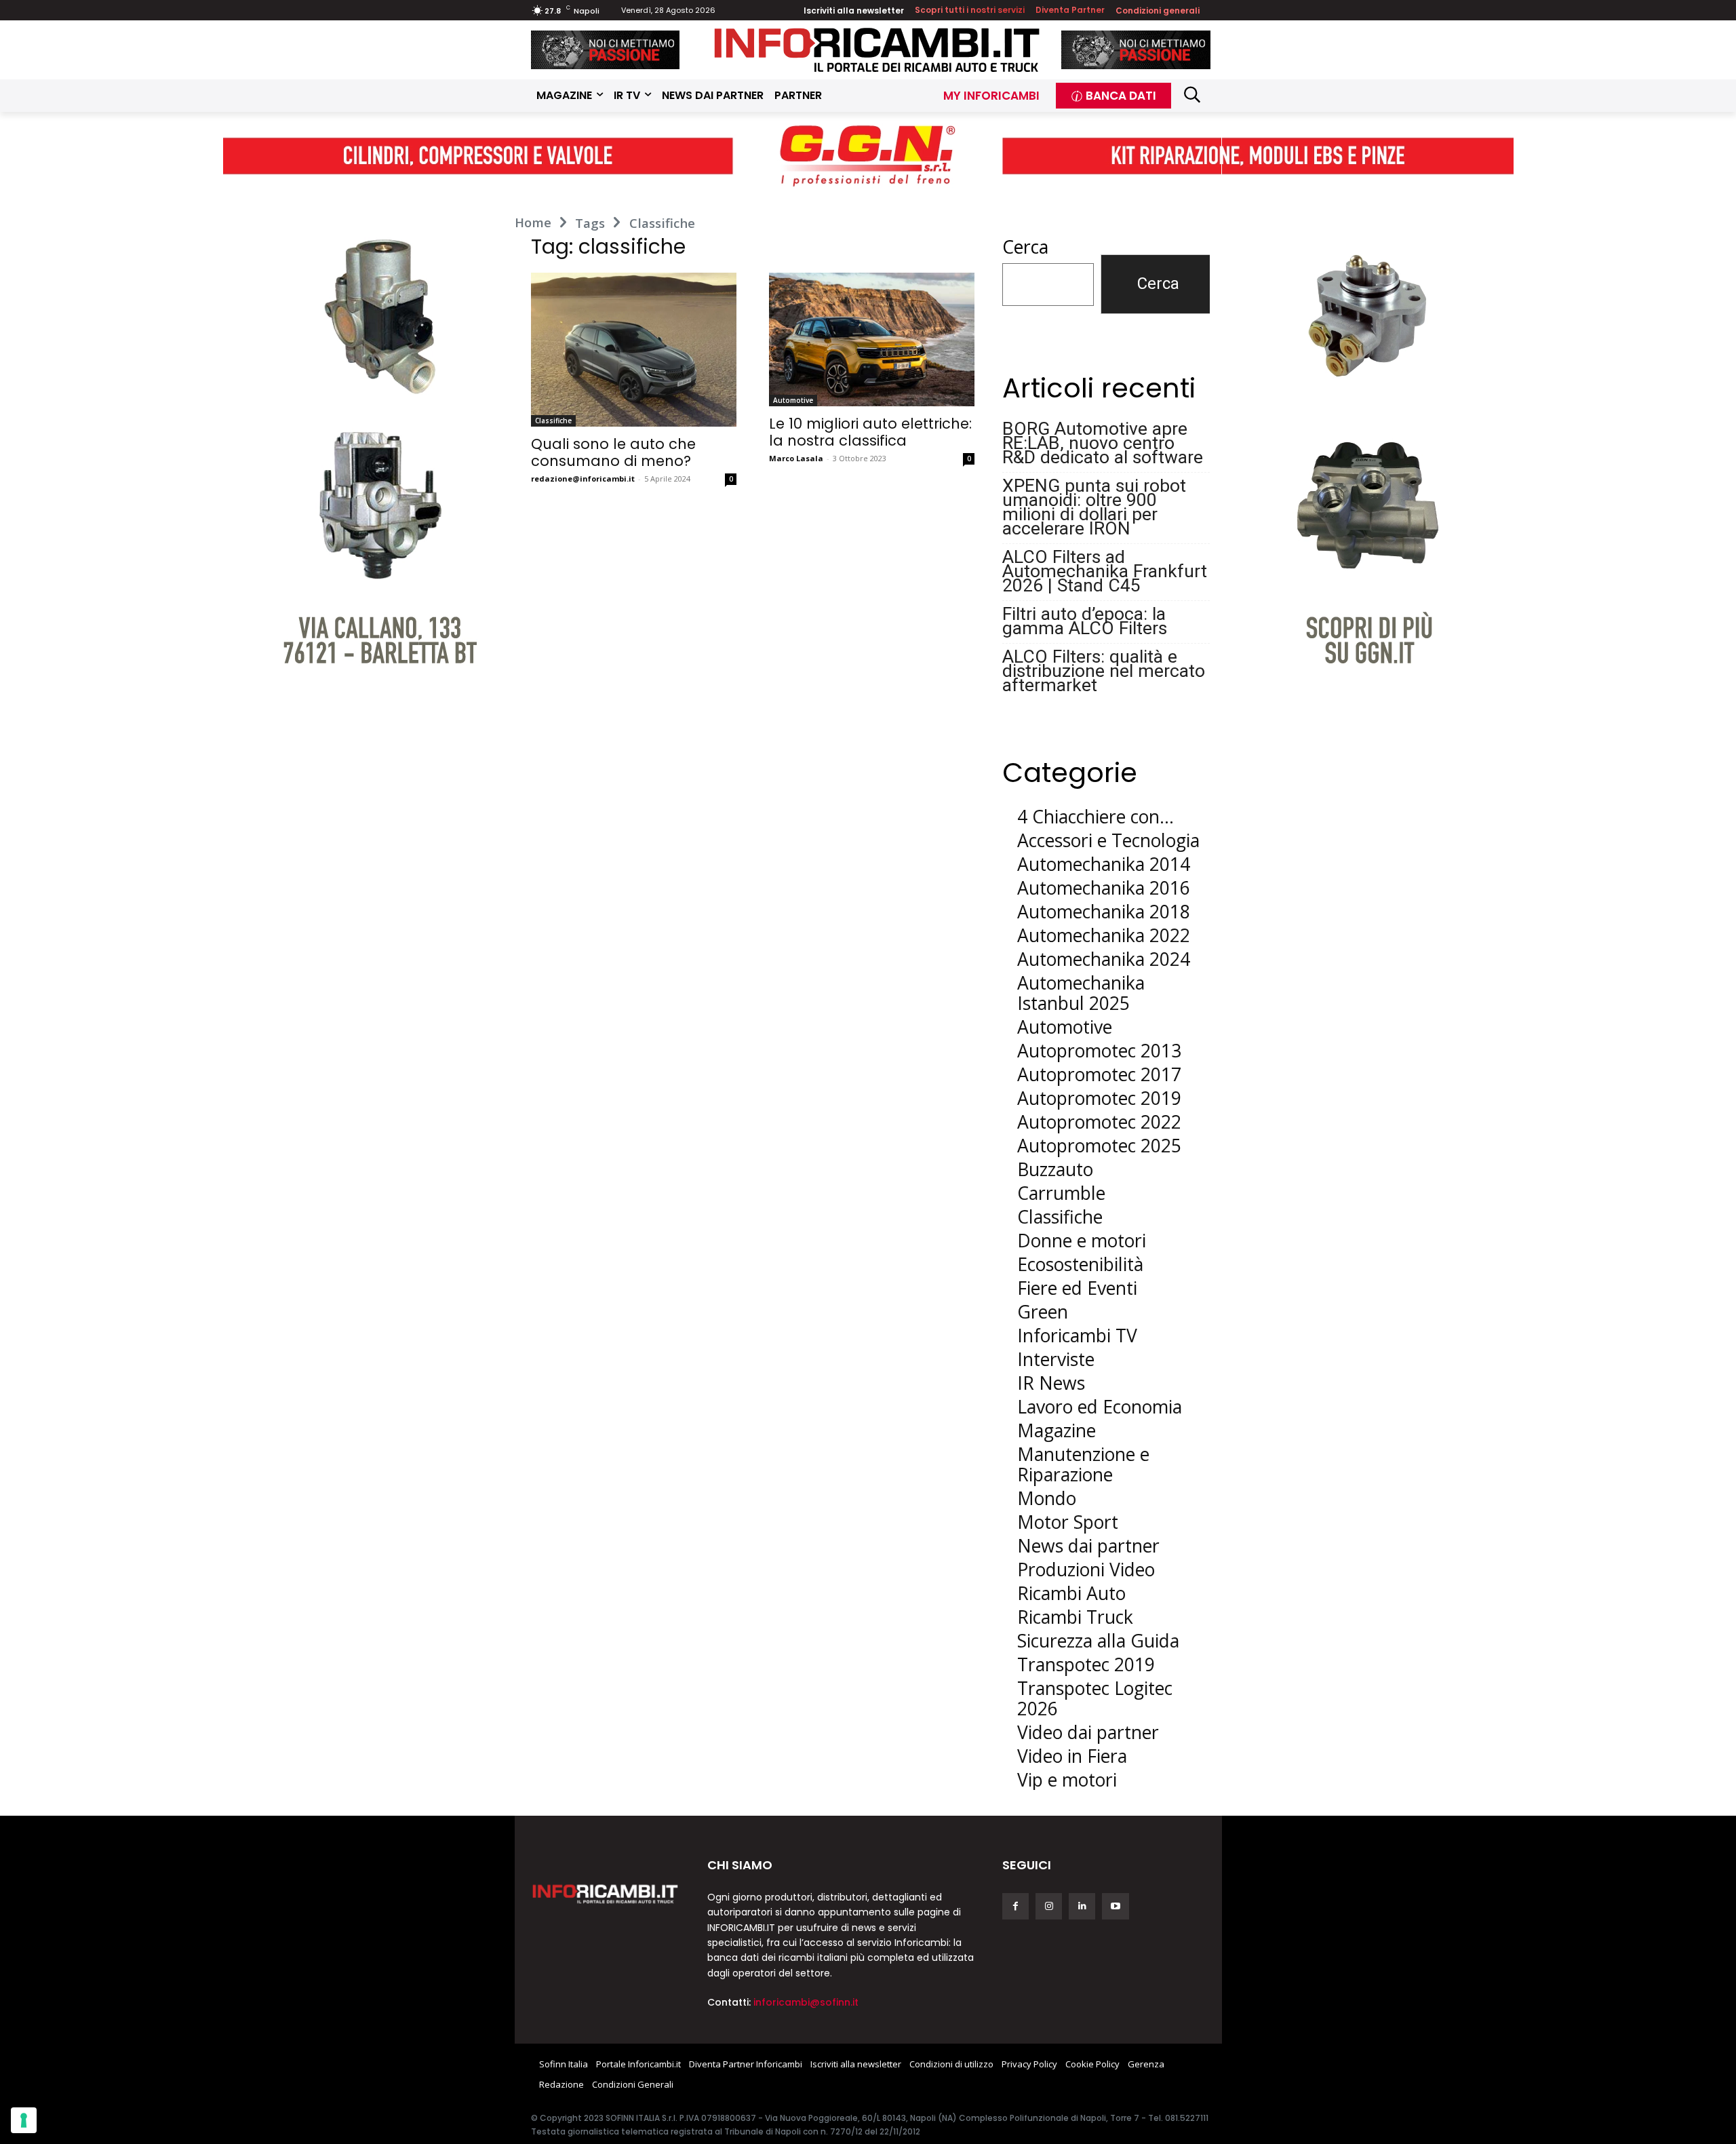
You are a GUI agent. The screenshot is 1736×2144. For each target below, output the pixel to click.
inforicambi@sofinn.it (806, 2002)
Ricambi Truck (1075, 1617)
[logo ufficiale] (606, 1893)
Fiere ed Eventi (1077, 1288)
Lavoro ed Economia (1100, 1407)
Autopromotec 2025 (1099, 1146)
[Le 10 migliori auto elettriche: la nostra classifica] (872, 339)
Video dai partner (1088, 1732)
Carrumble (1061, 1193)
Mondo (1047, 1498)
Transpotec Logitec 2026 (1095, 1698)
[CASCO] (606, 50)
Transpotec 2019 (1086, 1664)
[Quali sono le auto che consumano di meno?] (634, 350)
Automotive (793, 400)
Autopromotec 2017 (1099, 1074)
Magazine (1057, 1430)
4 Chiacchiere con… (1096, 817)
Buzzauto (1055, 1169)
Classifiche (553, 421)
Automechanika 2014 (1104, 864)
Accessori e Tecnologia (1108, 840)
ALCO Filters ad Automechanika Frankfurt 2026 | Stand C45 (1105, 571)
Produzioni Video (1086, 1570)
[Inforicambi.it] (877, 50)
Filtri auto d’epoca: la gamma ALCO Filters (1085, 621)
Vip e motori (1067, 1780)
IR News (1051, 1383)
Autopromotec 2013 (1099, 1051)
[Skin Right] (1368, 425)
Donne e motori (1082, 1241)
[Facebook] (1015, 1906)
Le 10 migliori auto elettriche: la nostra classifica (870, 432)
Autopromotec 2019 (1099, 1098)
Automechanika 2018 (1104, 912)
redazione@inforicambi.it (583, 479)
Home (533, 222)
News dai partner (1088, 1546)
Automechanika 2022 (1104, 935)
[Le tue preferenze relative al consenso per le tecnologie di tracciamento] (24, 2120)
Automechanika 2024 (1104, 959)
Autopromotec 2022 (1099, 1122)
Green (1043, 1312)
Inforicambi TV (1077, 1336)
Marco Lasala (796, 458)
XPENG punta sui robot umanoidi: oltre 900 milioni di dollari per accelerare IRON (1094, 507)
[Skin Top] (868, 155)
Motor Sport (1068, 1522)
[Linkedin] (1082, 1906)
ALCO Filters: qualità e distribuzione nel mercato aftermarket (1104, 670)
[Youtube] (1115, 1906)
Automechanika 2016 (1104, 888)
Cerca (1025, 247)
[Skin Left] (369, 425)
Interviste (1056, 1359)
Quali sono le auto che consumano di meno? (613, 452)
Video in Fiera (1072, 1756)
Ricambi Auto (1071, 1593)
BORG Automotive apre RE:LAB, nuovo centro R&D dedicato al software (1103, 443)
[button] (1192, 94)
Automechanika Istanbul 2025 (1081, 993)
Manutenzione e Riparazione (1083, 1464)
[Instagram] (1049, 1906)
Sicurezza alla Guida (1098, 1641)
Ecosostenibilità (1080, 1264)
